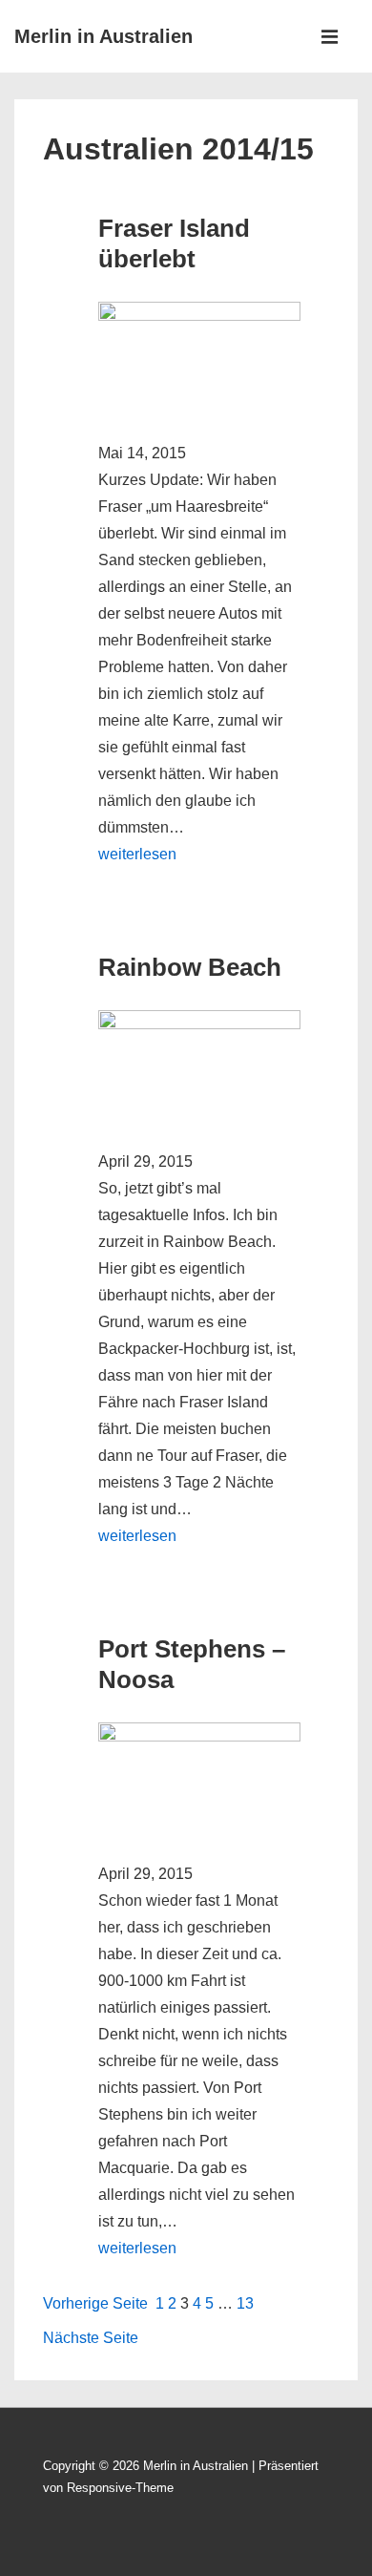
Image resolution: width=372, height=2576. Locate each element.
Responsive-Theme (120, 2488)
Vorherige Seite (95, 2303)
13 (245, 2303)
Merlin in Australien (103, 36)
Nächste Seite (91, 2338)
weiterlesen (137, 854)
